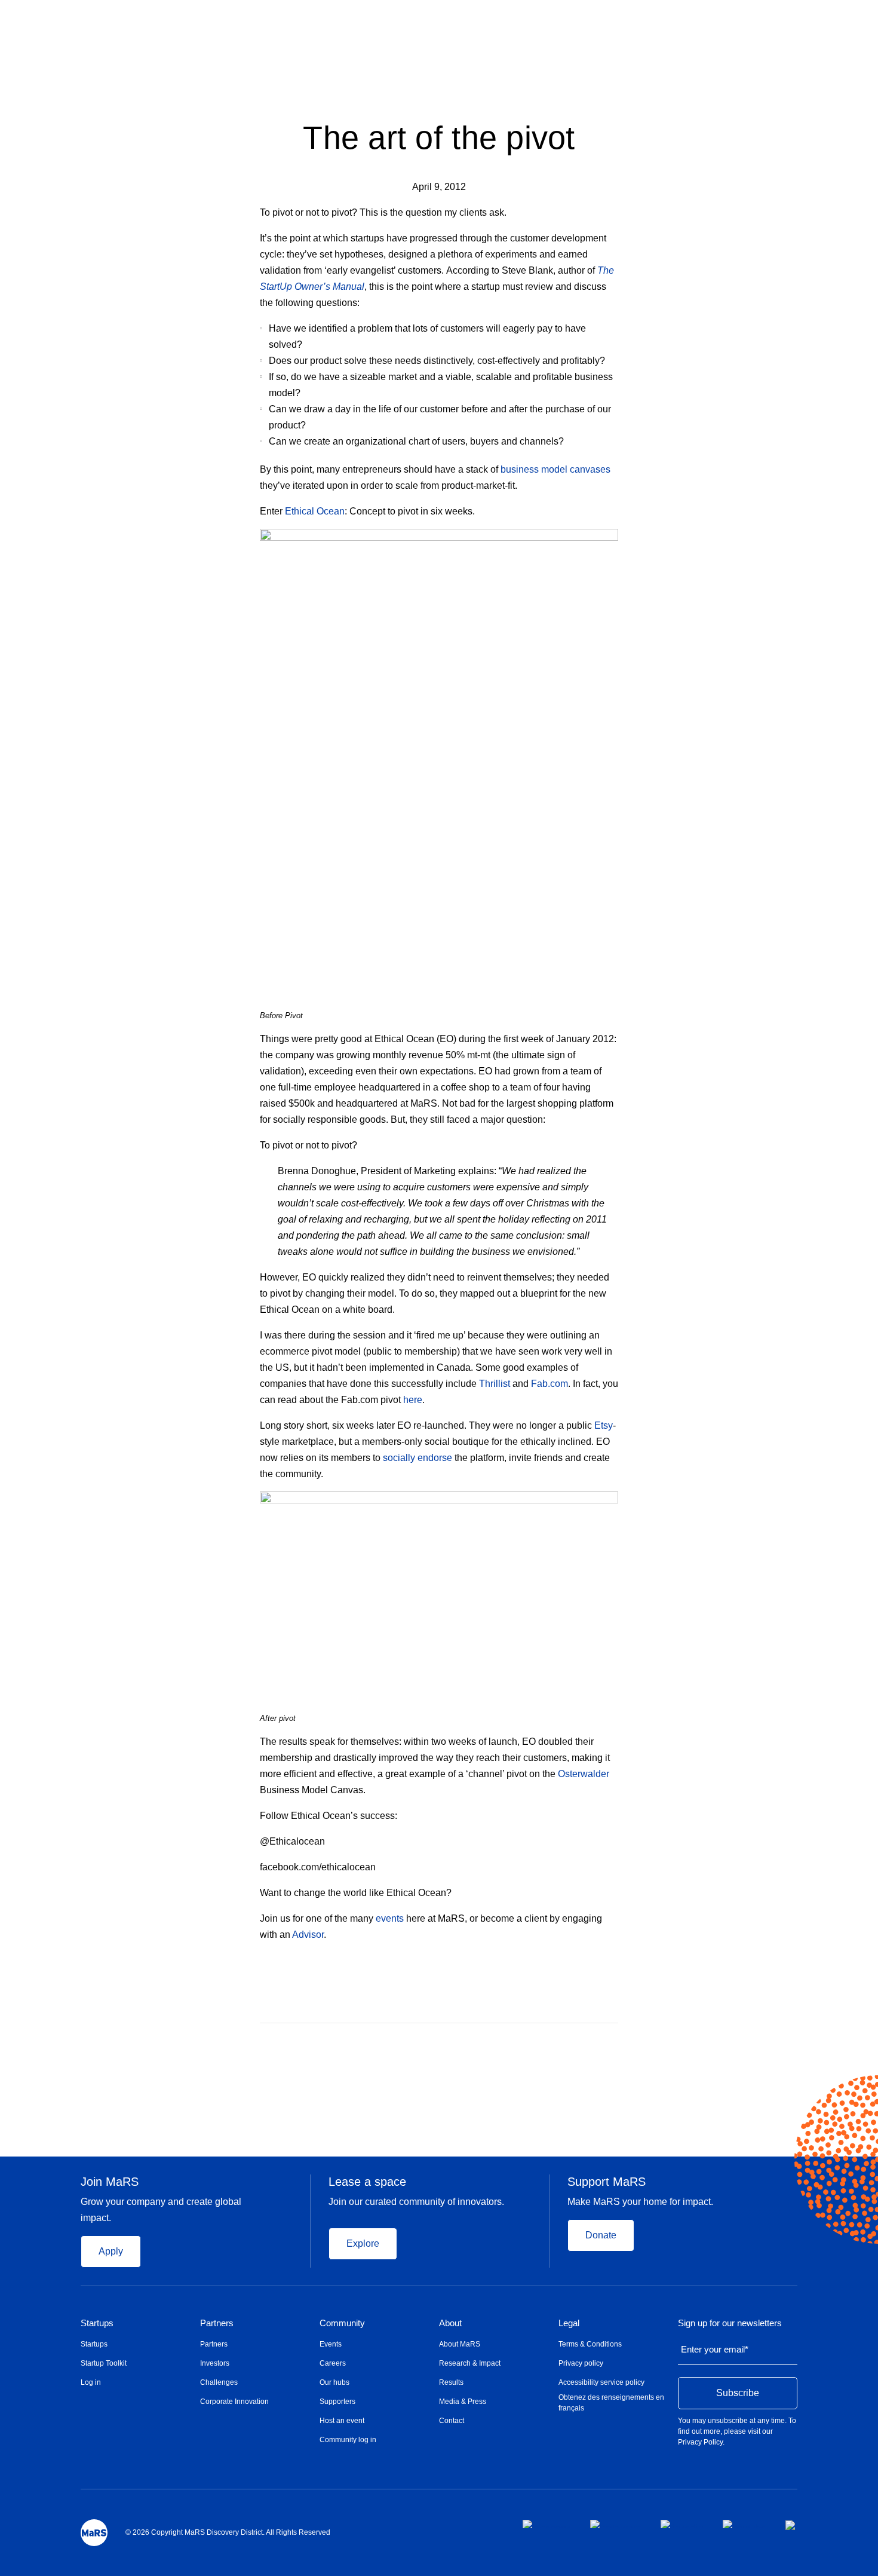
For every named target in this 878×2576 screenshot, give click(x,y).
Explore (363, 2243)
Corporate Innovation (234, 2402)
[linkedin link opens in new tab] (682, 2524)
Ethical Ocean (315, 511)
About (450, 2323)
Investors (215, 2363)
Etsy (604, 1425)
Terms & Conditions (590, 2344)
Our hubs (334, 2382)
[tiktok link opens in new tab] (791, 2525)
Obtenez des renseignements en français (611, 2403)
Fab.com (549, 1384)
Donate (601, 2235)
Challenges (219, 2382)
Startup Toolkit (104, 2363)
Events (331, 2344)
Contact (452, 2421)
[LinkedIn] (614, 2041)
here (413, 1400)
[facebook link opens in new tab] (547, 2524)
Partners (217, 2323)
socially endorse (417, 1458)
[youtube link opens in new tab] (745, 2524)
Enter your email (715, 2349)
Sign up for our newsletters (730, 2323)
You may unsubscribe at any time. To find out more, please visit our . (737, 2431)
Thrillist (495, 1384)
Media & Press (463, 2402)
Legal (569, 2323)
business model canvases (555, 469)
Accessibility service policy (601, 2382)
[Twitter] (591, 2041)
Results (451, 2382)
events (390, 1918)
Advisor (308, 1935)
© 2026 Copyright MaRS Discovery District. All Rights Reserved (228, 2532)
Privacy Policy (700, 2442)
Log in (91, 2382)
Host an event (342, 2421)
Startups (97, 2323)
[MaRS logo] (94, 2533)
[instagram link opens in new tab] (616, 2524)
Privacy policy (581, 2363)
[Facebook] (567, 2041)
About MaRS (460, 2344)
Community (342, 2323)
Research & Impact (470, 2363)
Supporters (337, 2402)
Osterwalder (584, 1774)
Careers (333, 2363)
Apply (111, 2251)
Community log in (348, 2440)
